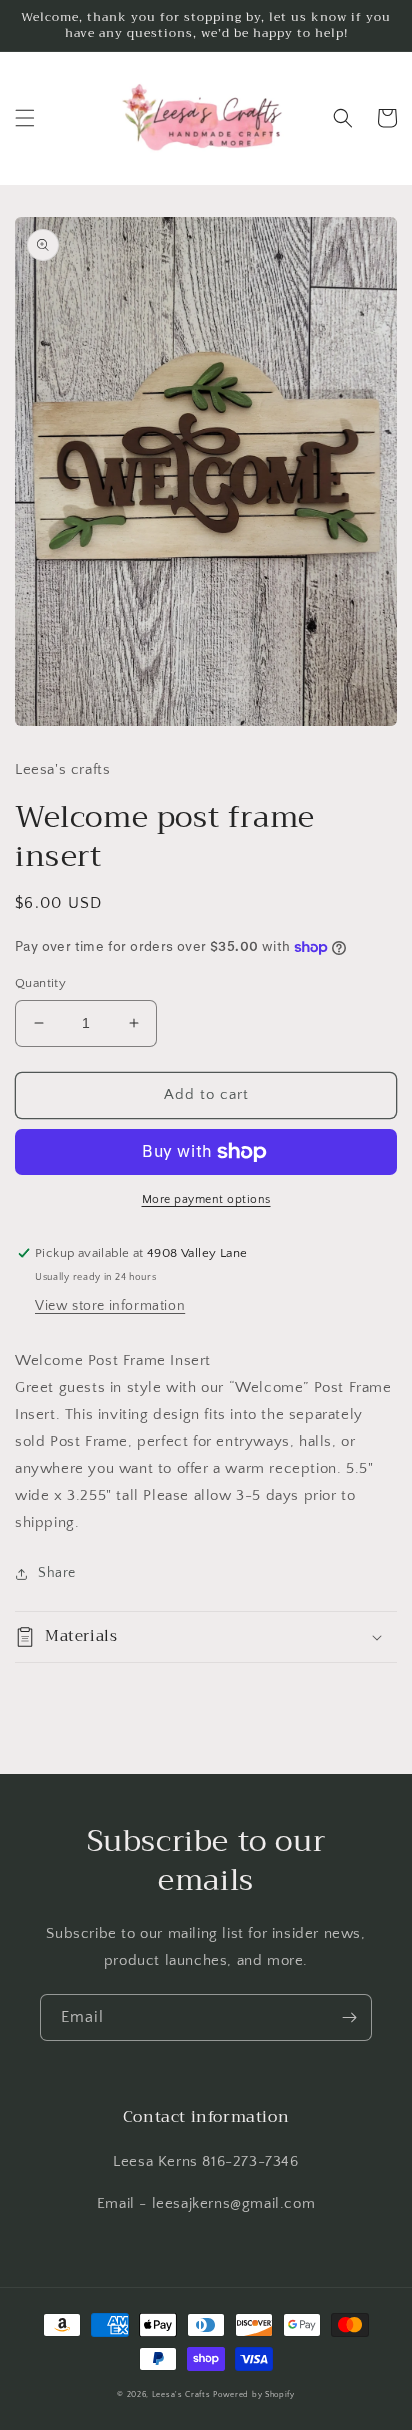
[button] (25, 118)
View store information (110, 1306)
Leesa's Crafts (181, 2394)
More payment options (206, 1199)
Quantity (40, 983)
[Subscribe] (349, 2017)
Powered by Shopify (254, 2394)
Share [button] (57, 1573)
